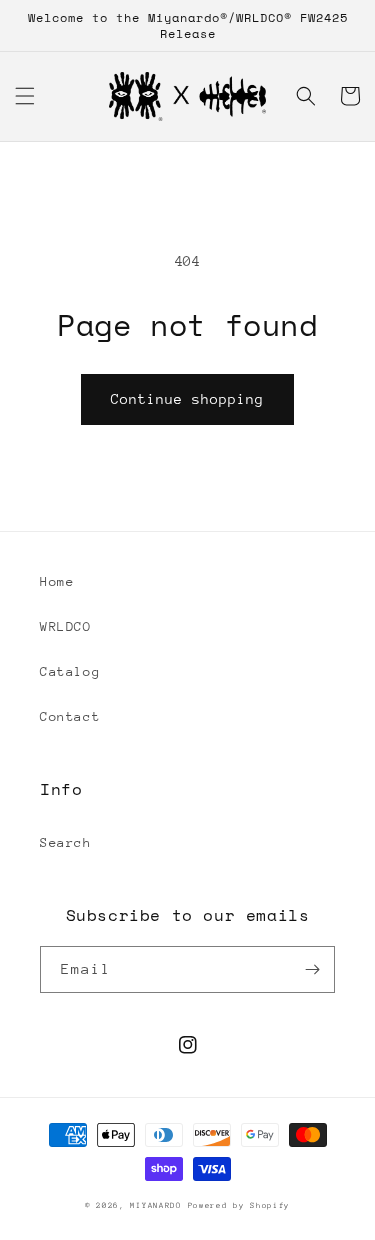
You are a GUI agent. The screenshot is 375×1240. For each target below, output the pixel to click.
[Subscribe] (312, 969)
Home (57, 581)
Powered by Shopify (239, 1205)
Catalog (70, 671)
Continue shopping (187, 399)
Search (66, 842)
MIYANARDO (155, 1205)
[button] (25, 96)
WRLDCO (66, 626)
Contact (70, 716)
